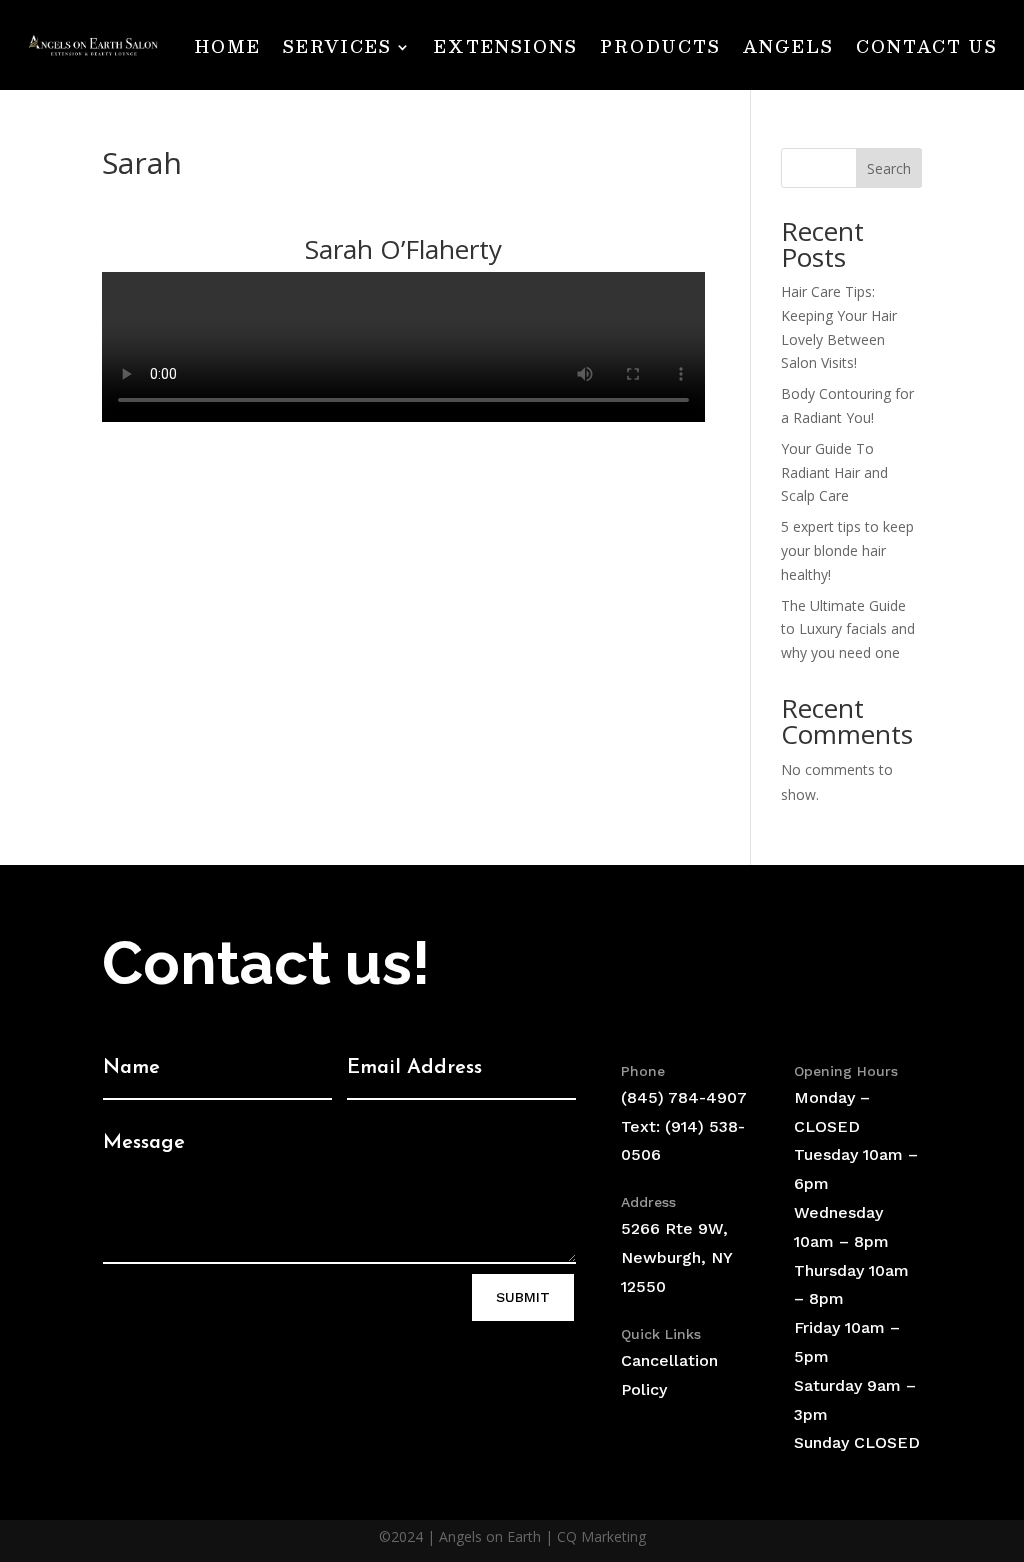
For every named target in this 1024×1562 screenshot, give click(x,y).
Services (337, 46)
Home (228, 46)
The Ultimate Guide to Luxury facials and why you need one (848, 629)
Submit (523, 1297)
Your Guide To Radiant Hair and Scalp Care (834, 472)
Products (660, 46)
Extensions (506, 46)
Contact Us (927, 46)
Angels (788, 46)
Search (889, 168)
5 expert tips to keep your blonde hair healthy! (847, 550)
